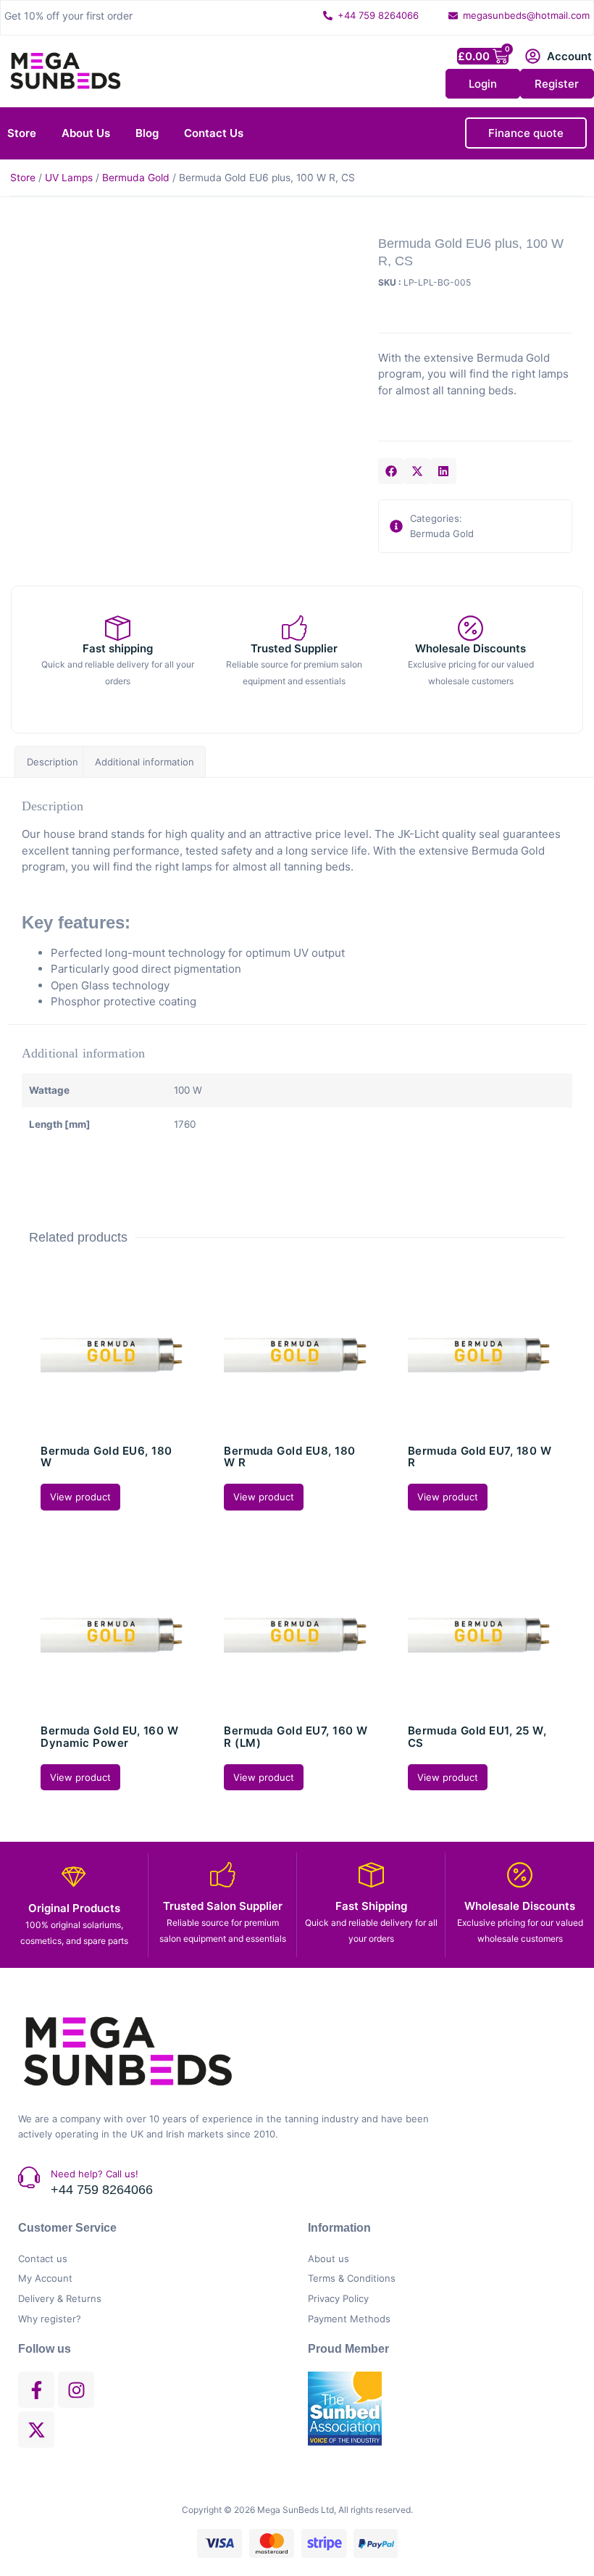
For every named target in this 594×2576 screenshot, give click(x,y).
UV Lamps (69, 178)
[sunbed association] (380, 2409)
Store (22, 133)
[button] (391, 471)
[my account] (533, 56)
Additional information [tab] (145, 762)
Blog (147, 133)
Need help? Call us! (95, 2174)
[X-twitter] (36, 2430)
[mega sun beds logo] (127, 2052)
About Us (86, 133)
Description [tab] (53, 762)
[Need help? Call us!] (29, 2177)
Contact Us (214, 133)
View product (80, 1497)
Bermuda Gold (136, 178)
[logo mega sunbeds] (65, 71)
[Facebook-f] (36, 2390)
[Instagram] (76, 2390)
